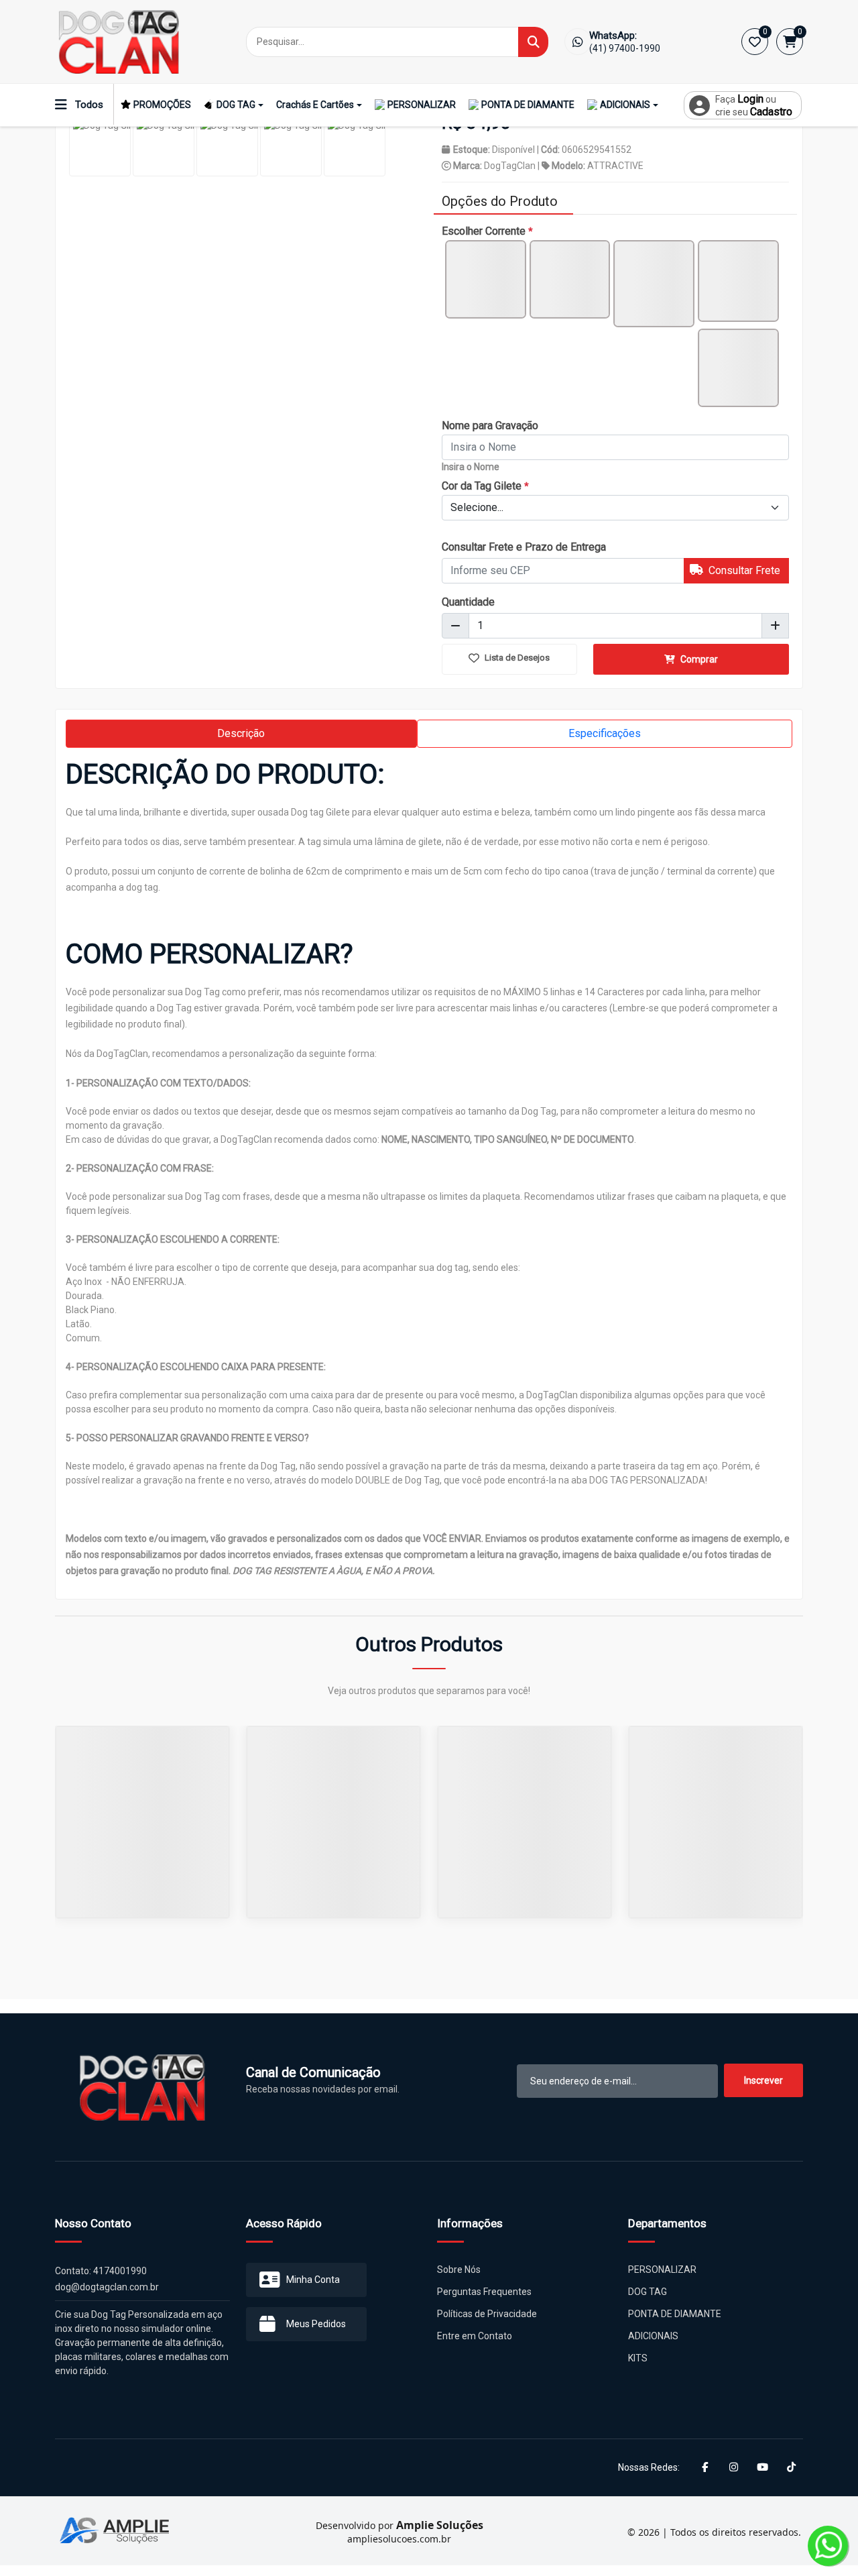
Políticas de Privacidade (487, 2314)
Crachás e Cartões (315, 105)
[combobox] (615, 508)
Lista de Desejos (516, 658)
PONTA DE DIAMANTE (528, 105)
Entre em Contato (475, 2336)
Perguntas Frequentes (484, 2292)
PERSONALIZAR (422, 105)
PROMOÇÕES (162, 105)
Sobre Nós (459, 2270)
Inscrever (763, 2080)
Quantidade (468, 602)
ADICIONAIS (625, 105)
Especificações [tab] (605, 733)
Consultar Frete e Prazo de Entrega (524, 547)
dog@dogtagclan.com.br (107, 2287)
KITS (638, 2358)
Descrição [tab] (241, 733)
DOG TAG (236, 105)
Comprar (698, 659)
